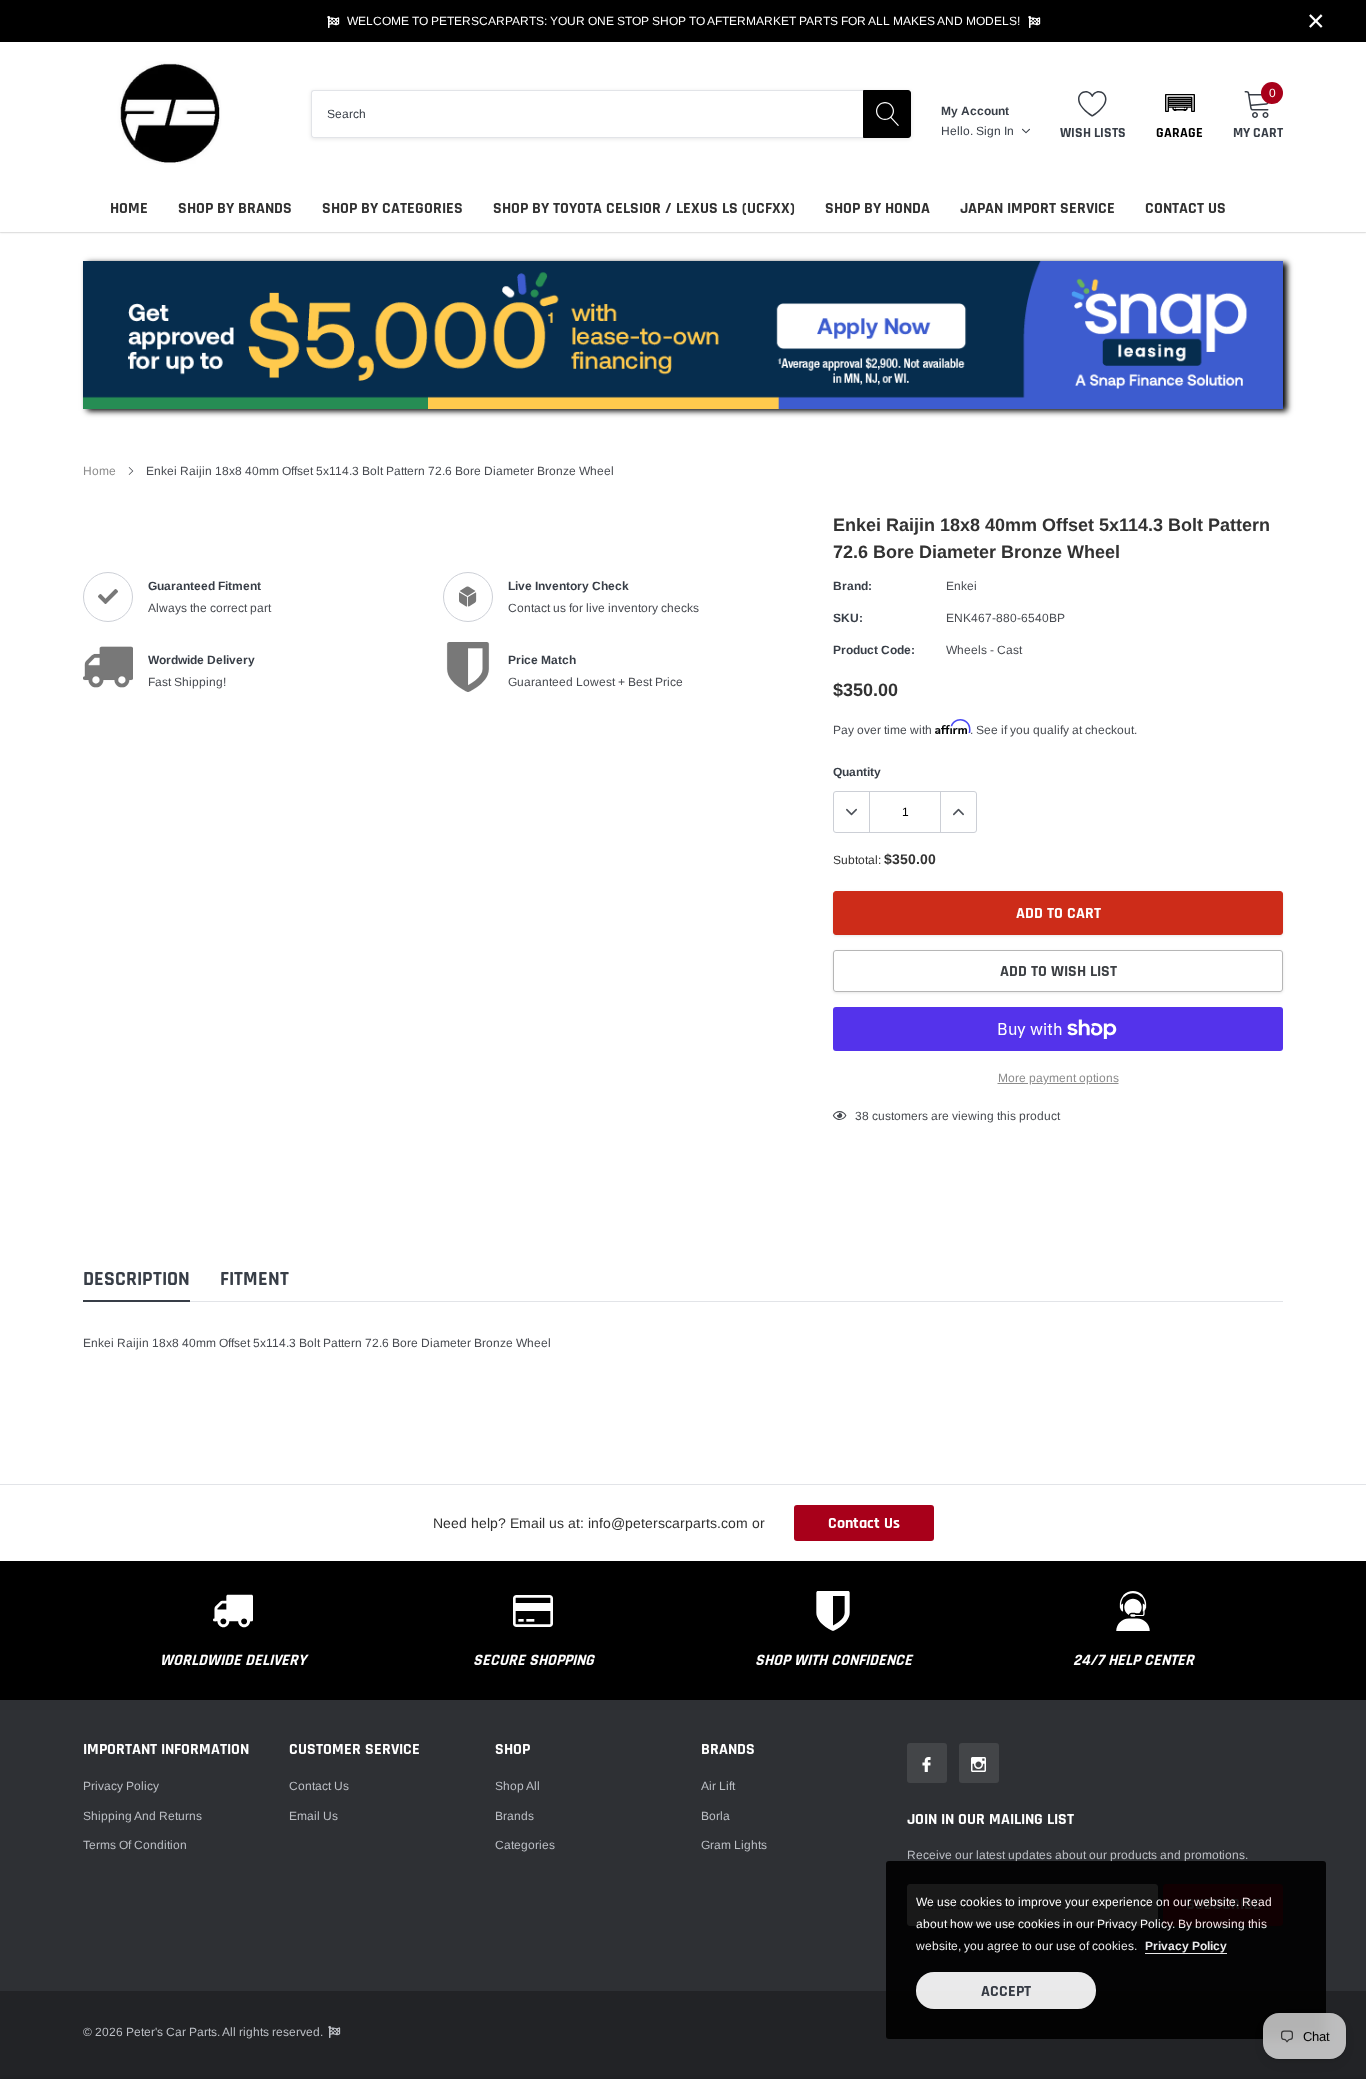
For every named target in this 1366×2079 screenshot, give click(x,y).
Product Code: (874, 650)
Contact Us (1185, 208)
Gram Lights (734, 1845)
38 (862, 1116)
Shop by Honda (877, 208)
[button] (1179, 114)
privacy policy (1186, 1946)
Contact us (319, 1786)
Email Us (313, 1816)
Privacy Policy (121, 1786)
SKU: (848, 618)
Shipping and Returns (142, 1816)
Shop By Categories (392, 208)
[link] (927, 1763)
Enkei (961, 586)
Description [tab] (136, 1279)
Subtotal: (857, 860)
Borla (715, 1816)
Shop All (517, 1786)
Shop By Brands (235, 208)
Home (129, 208)
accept (1006, 1991)
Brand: (852, 586)
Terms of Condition (135, 1845)
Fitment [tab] (254, 1279)
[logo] (168, 113)
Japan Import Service (1037, 208)
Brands (514, 1816)
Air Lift (718, 1786)
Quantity (857, 772)
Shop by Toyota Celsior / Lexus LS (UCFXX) (644, 208)
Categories (525, 1845)
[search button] (887, 114)
